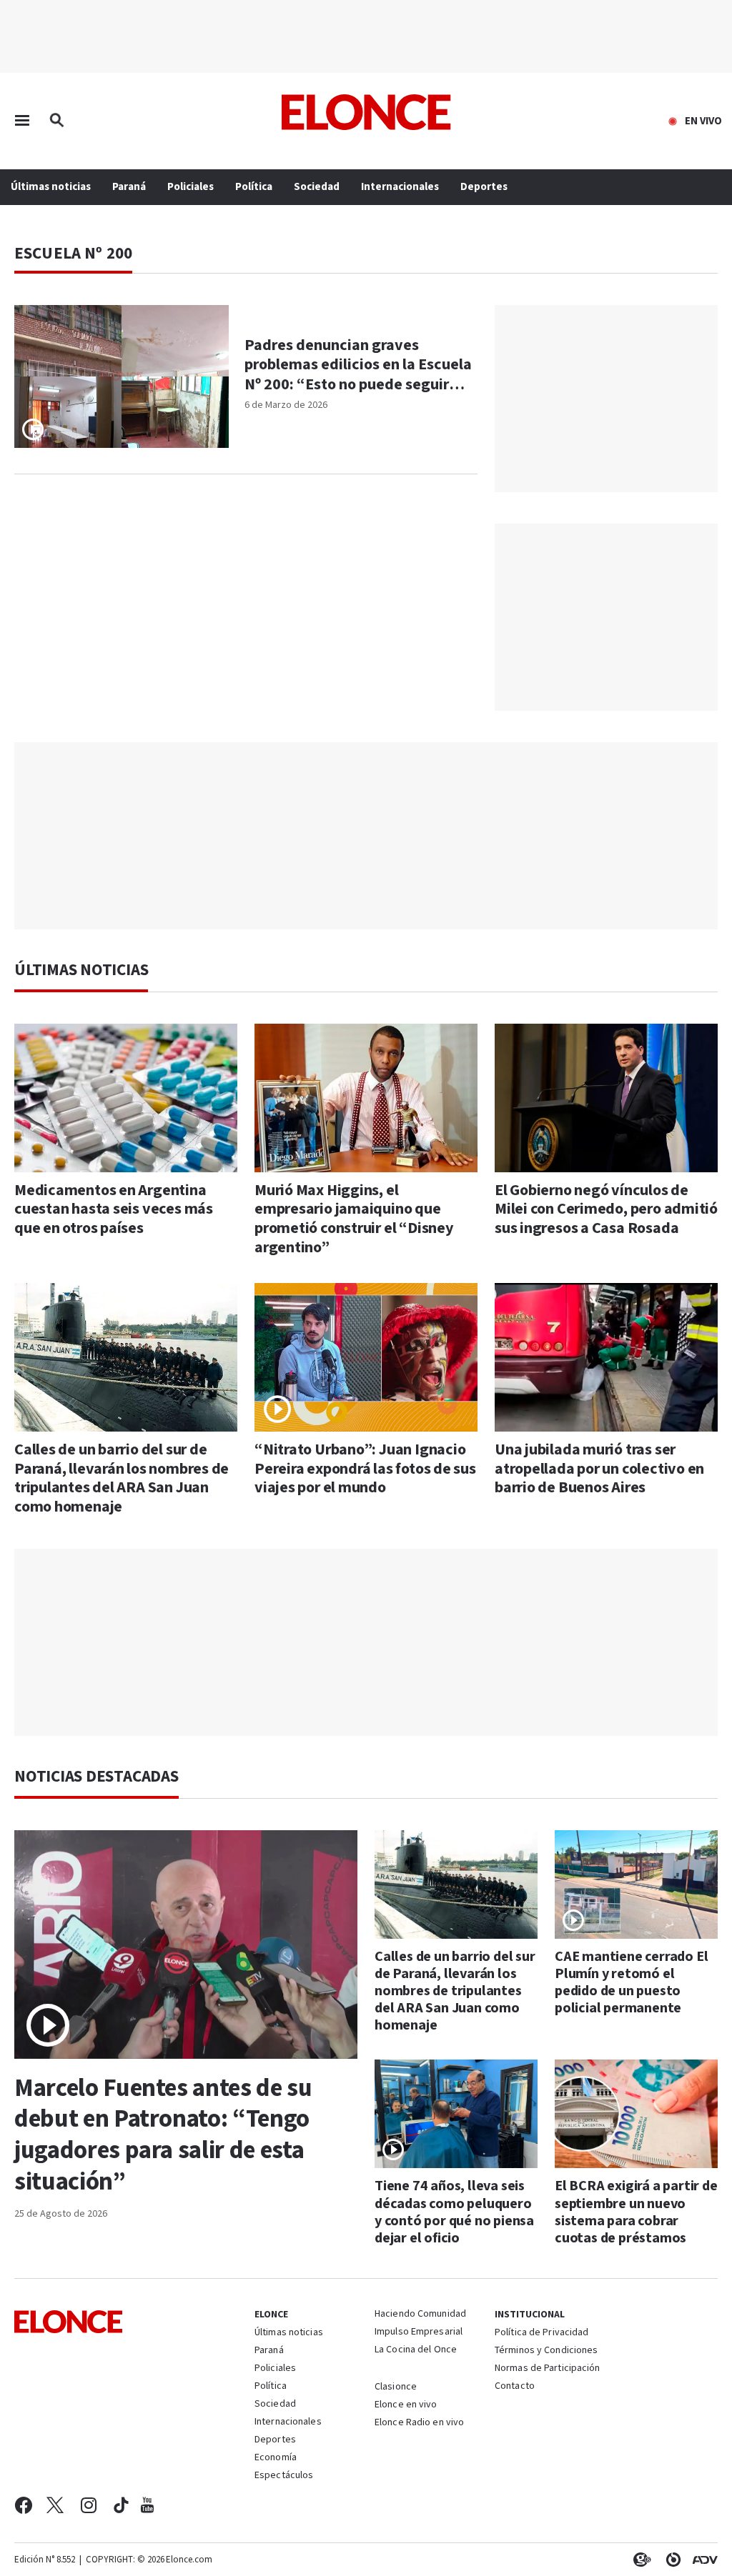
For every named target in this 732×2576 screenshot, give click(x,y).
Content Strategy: (639, 2560)
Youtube (147, 2505)
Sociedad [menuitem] (317, 187)
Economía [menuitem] (276, 2458)
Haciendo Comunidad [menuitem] (420, 2315)
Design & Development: (702, 2560)
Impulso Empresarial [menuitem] (419, 2332)
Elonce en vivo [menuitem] (406, 2405)
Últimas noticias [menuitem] (51, 187)
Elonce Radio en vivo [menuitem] (419, 2423)
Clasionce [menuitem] (396, 2387)
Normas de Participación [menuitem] (548, 2369)
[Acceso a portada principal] (366, 112)
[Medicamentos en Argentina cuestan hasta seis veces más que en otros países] (126, 1098)
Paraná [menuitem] (129, 187)
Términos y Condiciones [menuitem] (546, 2351)
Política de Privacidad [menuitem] (541, 2333)
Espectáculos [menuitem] (284, 2476)
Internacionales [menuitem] (400, 187)
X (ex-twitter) (55, 2505)
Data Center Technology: (671, 2560)
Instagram (89, 2505)
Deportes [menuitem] (484, 187)
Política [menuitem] (254, 187)
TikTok (121, 2505)
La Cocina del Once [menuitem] (416, 2350)
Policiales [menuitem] (191, 187)
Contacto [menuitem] (515, 2387)
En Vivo (703, 121)
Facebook (23, 2505)
